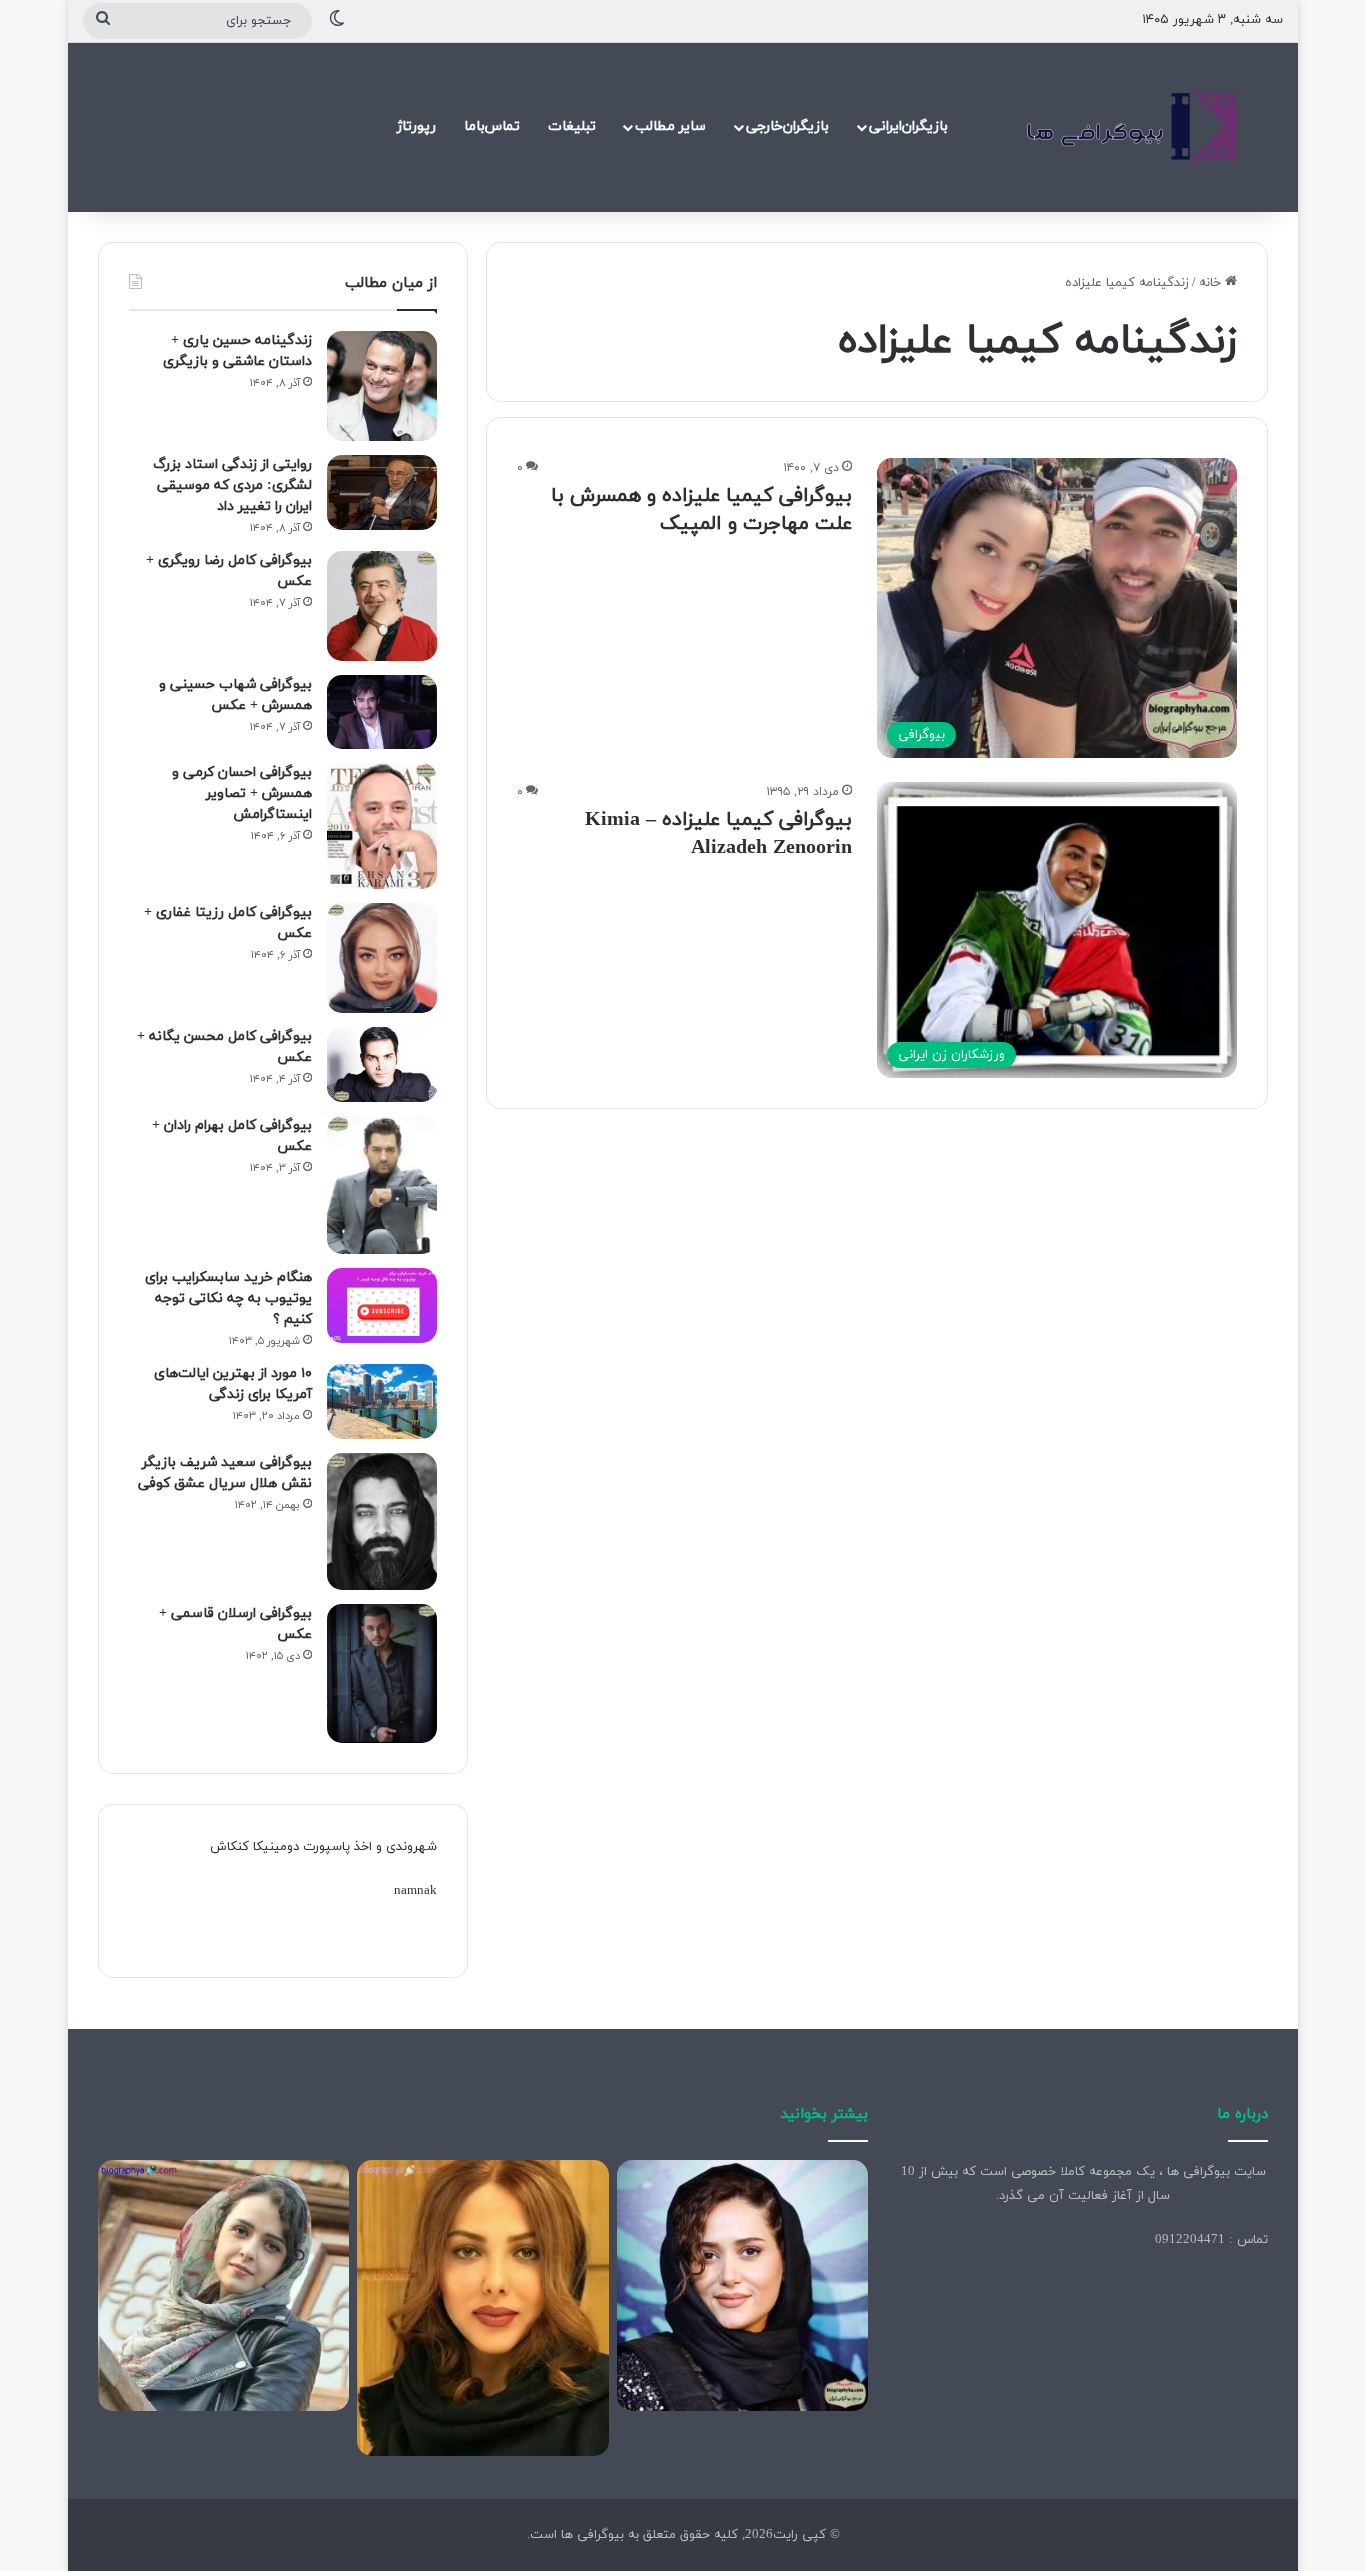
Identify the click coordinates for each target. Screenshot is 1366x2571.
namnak (415, 1891)
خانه (1212, 283)
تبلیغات (572, 126)
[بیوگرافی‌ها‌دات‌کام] (1133, 127)
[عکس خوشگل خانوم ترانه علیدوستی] (223, 2285)
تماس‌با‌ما (492, 126)
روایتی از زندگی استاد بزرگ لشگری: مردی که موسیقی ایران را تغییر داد (232, 485)
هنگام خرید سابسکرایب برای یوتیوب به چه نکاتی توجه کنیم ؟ (228, 1298)
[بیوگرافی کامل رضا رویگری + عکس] (382, 606)
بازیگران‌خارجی (787, 126)
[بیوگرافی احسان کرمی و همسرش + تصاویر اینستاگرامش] (382, 826)
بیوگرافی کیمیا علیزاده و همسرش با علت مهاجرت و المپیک (701, 510)
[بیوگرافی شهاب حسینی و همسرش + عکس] (382, 712)
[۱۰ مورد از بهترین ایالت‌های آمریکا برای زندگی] (382, 1401)
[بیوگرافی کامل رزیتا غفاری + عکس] (382, 958)
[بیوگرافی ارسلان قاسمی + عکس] (382, 1673)
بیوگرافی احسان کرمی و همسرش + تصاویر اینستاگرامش (242, 793)
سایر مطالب (670, 126)
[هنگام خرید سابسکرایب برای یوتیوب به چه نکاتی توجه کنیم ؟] (382, 1305)
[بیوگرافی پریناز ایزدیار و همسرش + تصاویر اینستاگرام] (742, 2285)
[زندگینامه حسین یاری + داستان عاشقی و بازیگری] (382, 386)
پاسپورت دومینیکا (301, 1847)
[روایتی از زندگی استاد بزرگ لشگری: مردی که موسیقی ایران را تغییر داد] (382, 492)
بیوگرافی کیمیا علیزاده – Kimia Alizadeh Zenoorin (718, 834)
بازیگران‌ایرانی (908, 126)
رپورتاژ (416, 126)
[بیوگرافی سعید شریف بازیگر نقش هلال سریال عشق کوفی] (382, 1522)
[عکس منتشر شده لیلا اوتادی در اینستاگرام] (482, 2308)
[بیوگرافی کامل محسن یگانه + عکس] (382, 1064)
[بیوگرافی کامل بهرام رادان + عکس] (382, 1185)
